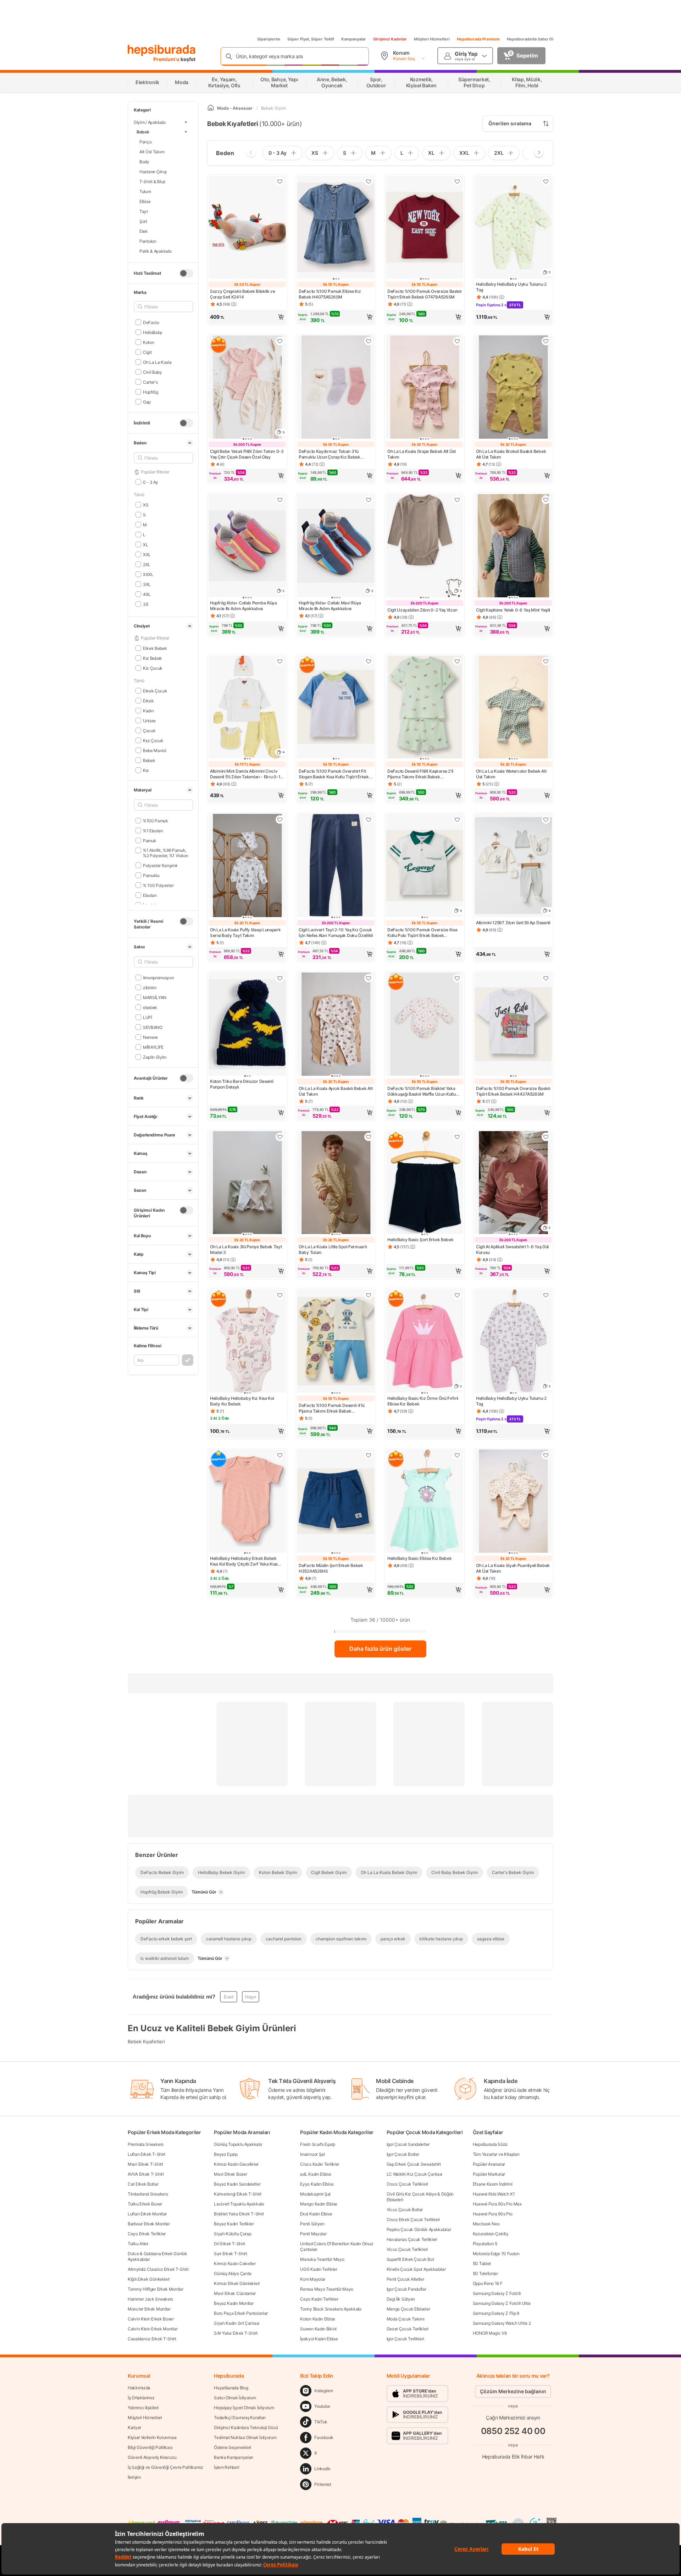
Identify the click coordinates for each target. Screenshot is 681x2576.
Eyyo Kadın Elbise (317, 2184)
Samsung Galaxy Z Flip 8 (496, 2313)
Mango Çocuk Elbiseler (408, 2309)
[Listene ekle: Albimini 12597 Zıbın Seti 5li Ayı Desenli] (546, 820)
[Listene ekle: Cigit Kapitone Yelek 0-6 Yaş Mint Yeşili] (546, 500)
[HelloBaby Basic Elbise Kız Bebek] (425, 1502)
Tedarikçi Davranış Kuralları (240, 2418)
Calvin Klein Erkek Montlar (153, 2329)
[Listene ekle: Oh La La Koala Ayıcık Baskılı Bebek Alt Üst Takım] (369, 978)
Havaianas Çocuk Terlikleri (412, 2239)
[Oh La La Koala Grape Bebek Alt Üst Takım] (425, 388)
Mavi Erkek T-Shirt (145, 2164)
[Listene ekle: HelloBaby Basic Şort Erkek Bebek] (457, 1137)
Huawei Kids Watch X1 (494, 2194)
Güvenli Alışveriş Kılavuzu (152, 2457)
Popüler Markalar (489, 2174)
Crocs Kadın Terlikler (320, 2164)
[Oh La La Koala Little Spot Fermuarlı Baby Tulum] (336, 1183)
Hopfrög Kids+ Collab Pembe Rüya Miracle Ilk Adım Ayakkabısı (243, 606)
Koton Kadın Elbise (318, 2319)
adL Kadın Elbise (315, 2174)
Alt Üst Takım (152, 151)
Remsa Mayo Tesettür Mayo (327, 2289)
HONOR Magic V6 (490, 2333)
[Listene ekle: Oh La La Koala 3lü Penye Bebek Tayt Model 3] (280, 1137)
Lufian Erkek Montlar (147, 2214)
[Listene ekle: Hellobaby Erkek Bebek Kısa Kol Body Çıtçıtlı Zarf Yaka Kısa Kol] (280, 1455)
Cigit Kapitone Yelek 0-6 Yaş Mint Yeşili (513, 610)
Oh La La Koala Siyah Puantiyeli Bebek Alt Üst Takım (513, 1568)
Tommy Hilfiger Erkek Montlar (156, 2289)
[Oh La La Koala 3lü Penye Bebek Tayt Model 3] (247, 1183)
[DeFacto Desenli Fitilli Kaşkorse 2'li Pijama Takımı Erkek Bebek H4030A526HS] (425, 708)
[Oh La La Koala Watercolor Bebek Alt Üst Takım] (513, 708)
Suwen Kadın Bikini (318, 2329)
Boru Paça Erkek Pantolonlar (241, 2313)
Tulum (145, 191)
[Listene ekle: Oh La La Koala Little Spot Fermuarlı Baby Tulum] (369, 1137)
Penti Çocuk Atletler (405, 2279)
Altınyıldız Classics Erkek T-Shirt (158, 2269)
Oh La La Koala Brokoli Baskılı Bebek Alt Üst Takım (511, 454)
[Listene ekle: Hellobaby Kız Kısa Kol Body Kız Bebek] (280, 1295)
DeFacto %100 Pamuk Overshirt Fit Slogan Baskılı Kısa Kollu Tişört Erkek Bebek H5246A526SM (334, 774)
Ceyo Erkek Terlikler (147, 2234)
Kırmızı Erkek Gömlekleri (237, 2283)
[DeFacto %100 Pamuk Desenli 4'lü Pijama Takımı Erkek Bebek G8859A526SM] (336, 1342)
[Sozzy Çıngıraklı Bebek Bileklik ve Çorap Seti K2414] (247, 228)
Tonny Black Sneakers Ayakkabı (331, 2309)
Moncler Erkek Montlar (149, 2309)
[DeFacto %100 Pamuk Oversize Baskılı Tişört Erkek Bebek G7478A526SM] (425, 228)
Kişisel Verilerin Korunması (152, 2437)
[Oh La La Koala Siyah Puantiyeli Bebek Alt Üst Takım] (513, 1502)
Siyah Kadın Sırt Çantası (237, 2323)
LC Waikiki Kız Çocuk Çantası (415, 2174)
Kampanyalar (354, 39)
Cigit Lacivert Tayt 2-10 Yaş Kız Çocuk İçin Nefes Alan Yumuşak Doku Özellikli (336, 933)
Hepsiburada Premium (478, 39)
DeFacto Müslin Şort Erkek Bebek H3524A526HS (331, 1568)
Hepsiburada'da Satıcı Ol (530, 39)
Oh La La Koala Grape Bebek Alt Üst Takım (422, 454)
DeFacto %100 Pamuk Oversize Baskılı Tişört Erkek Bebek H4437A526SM (513, 1091)
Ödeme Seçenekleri (232, 2447)
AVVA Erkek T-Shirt (146, 2174)
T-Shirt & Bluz (153, 181)
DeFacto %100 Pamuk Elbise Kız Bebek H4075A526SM (330, 294)
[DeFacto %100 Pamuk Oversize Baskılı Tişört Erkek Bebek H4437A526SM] (513, 1025)
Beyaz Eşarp (226, 2154)
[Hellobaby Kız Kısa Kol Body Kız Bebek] (247, 1342)
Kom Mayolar (313, 2279)
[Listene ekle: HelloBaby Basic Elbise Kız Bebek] (457, 1455)
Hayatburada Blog (231, 2388)
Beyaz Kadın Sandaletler (237, 2184)
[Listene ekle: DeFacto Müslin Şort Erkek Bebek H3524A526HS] (369, 1455)
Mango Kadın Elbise (319, 2204)
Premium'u (167, 59)
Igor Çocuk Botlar (403, 2154)
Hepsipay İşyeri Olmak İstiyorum (244, 2408)
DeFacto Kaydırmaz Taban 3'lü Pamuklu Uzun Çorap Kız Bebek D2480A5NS (330, 454)
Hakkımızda (139, 2388)
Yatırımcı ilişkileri (143, 2408)
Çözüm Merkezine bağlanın (513, 2391)
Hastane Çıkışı (153, 171)
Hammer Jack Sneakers (150, 2299)
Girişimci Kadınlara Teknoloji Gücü (246, 2427)
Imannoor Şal (312, 2154)
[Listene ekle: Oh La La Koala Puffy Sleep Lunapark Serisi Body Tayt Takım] (280, 820)
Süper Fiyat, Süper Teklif (311, 39)
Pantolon (148, 241)
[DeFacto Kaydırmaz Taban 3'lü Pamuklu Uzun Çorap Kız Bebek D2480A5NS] (336, 388)
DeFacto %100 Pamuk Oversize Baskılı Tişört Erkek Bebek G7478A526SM (425, 294)
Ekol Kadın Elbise (316, 2214)
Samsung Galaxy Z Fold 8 (497, 2293)
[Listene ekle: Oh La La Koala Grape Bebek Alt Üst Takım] (457, 341)
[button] (247, 317)
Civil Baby (153, 372)
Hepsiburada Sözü (490, 2144)
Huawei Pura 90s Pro (493, 2214)
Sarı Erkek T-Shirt (231, 2254)
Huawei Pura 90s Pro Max (497, 2204)
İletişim (134, 2477)
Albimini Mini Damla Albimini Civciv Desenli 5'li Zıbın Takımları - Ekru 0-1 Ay (245, 774)
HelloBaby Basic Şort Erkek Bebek (420, 1240)
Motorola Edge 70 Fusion (496, 2254)
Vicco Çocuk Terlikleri (407, 2249)
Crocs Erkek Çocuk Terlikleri (413, 2219)
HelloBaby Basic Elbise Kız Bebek (419, 1558)
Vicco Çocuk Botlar (405, 2210)
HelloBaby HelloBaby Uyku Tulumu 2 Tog (511, 287)
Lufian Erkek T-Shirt (146, 2154)
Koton (148, 342)
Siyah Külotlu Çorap (232, 2234)
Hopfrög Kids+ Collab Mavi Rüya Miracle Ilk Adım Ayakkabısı (330, 606)
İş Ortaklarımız (141, 2398)
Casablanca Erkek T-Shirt (152, 2339)
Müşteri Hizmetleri (432, 39)
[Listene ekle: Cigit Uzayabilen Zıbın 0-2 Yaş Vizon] (457, 500)
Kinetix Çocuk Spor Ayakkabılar (416, 2269)
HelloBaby (153, 332)
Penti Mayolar (313, 2234)
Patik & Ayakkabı (156, 251)
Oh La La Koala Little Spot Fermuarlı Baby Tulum (333, 1249)
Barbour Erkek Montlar (149, 2224)
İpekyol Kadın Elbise (319, 2339)
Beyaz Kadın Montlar (234, 2303)
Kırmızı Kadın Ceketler (235, 2263)
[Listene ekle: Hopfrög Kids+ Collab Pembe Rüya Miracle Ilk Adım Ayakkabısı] (280, 500)
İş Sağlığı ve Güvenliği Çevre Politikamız (165, 2467)
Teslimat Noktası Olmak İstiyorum (245, 2437)
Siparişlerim (269, 39)
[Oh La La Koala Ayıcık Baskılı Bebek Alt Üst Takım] (336, 1025)
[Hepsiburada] (162, 50)
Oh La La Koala (157, 362)
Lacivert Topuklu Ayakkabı (239, 2204)
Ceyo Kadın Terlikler (319, 2299)
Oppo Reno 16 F (488, 2283)
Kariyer (134, 2427)
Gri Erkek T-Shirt (229, 2244)
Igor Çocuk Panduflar (406, 2289)
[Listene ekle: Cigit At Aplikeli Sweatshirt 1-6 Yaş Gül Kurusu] (546, 1137)
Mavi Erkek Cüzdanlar (235, 2293)
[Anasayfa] (211, 108)
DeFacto (151, 322)
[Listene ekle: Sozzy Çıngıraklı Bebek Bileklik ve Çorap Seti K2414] (280, 181)
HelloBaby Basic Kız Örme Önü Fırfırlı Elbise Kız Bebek (423, 1401)
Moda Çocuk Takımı (406, 2319)
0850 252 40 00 (513, 2431)
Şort (143, 221)
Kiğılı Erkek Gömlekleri (149, 2279)
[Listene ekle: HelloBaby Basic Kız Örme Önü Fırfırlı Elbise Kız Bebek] (457, 1295)
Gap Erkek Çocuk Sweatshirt (414, 2164)
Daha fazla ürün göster (380, 1649)
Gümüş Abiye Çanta (233, 2273)
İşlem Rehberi (226, 2467)
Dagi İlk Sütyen (401, 2299)
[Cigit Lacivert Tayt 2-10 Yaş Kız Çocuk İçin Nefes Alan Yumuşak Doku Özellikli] (336, 866)
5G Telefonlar (485, 2273)
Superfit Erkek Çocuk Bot (410, 2259)
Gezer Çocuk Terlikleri (408, 2329)
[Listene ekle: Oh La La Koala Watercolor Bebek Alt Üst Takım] (546, 661)
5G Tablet (482, 2263)
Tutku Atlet (138, 2244)
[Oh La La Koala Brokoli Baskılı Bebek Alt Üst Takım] (513, 388)
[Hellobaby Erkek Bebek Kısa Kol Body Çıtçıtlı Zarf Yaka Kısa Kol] (247, 1502)
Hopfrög (151, 392)
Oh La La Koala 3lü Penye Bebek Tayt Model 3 (246, 1249)
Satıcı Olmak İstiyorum (235, 2398)
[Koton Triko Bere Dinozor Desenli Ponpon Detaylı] (247, 1025)
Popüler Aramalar (489, 2164)
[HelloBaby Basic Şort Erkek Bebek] (425, 1183)
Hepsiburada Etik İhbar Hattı (513, 2457)
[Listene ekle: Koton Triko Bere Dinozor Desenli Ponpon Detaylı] (280, 978)
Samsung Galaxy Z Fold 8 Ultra (502, 2303)
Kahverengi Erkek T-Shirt (238, 2194)
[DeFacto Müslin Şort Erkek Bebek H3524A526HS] (336, 1502)
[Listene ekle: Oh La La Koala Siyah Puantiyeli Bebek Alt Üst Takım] (546, 1455)
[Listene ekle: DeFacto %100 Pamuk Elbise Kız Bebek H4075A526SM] (369, 181)
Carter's (150, 382)
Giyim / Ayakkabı (150, 122)
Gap (147, 402)
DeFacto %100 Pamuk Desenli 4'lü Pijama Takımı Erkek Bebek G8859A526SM (332, 1408)
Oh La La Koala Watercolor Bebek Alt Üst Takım (511, 774)
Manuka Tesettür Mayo (322, 2259)
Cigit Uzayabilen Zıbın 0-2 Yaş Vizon (422, 610)
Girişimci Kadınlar (390, 39)
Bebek (143, 131)
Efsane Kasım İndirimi (493, 2184)
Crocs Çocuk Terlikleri (407, 2184)
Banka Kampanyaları (234, 2457)
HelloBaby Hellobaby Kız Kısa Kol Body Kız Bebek (242, 1401)
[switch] (186, 273)
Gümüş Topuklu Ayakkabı (238, 2144)
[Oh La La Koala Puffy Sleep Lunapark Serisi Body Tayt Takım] (247, 866)
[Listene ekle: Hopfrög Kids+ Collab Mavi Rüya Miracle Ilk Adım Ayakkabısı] (369, 500)
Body (144, 161)
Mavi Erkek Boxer (230, 2174)
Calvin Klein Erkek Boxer (151, 2319)
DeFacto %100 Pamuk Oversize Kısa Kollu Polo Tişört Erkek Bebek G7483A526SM (422, 933)
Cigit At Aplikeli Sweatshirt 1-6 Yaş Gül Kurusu (512, 1249)
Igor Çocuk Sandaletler (408, 2144)
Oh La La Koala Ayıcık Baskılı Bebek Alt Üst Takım (336, 1091)
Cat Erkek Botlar (143, 2184)
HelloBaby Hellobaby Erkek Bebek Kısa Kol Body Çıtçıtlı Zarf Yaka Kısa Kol (244, 1561)
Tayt (144, 211)
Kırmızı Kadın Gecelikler (236, 2164)
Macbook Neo (486, 2224)
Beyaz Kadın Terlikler (234, 2224)
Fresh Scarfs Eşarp (318, 2144)
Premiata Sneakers (146, 2144)
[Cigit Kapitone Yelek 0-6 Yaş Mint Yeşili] (513, 546)
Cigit (147, 352)
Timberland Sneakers (148, 2194)
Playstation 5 (485, 2244)
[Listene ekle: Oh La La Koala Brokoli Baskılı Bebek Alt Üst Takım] (546, 341)
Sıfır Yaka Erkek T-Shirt (236, 2333)
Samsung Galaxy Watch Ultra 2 (502, 2323)
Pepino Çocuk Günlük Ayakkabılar (419, 2229)
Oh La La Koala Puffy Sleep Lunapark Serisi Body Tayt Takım (245, 933)
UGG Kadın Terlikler (319, 2269)
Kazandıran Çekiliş (491, 2234)
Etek (144, 231)
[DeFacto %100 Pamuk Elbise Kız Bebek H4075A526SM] (336, 228)
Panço (146, 141)
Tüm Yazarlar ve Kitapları (496, 2154)
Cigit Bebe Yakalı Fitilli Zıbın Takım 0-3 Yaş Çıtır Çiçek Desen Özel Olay (247, 454)
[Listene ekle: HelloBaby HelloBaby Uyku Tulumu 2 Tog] (546, 181)
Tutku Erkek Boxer (145, 2204)
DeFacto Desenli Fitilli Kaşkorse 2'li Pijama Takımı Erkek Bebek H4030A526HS (420, 774)
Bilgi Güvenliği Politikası (150, 2447)
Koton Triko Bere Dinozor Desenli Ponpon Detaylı (242, 1084)
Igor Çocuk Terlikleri (405, 2339)
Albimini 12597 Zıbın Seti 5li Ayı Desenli (513, 923)
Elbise (145, 201)
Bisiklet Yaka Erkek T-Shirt (239, 2214)
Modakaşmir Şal (315, 2194)
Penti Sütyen (312, 2224)
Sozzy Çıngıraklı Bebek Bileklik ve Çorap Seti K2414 (243, 294)
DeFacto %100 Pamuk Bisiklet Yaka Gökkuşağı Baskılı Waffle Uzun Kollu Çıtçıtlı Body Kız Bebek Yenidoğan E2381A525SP (422, 1091)
